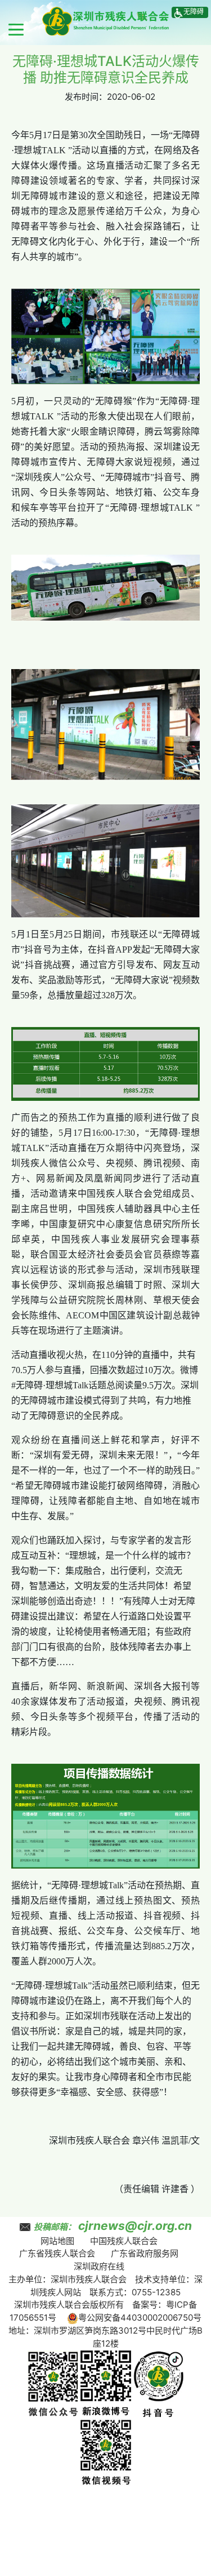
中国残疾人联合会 (124, 2241)
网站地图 (57, 2241)
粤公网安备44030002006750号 (140, 2318)
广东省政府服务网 (145, 2253)
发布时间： (86, 97)
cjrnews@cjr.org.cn (135, 2226)
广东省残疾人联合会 (57, 2253)
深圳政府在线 (99, 2266)
